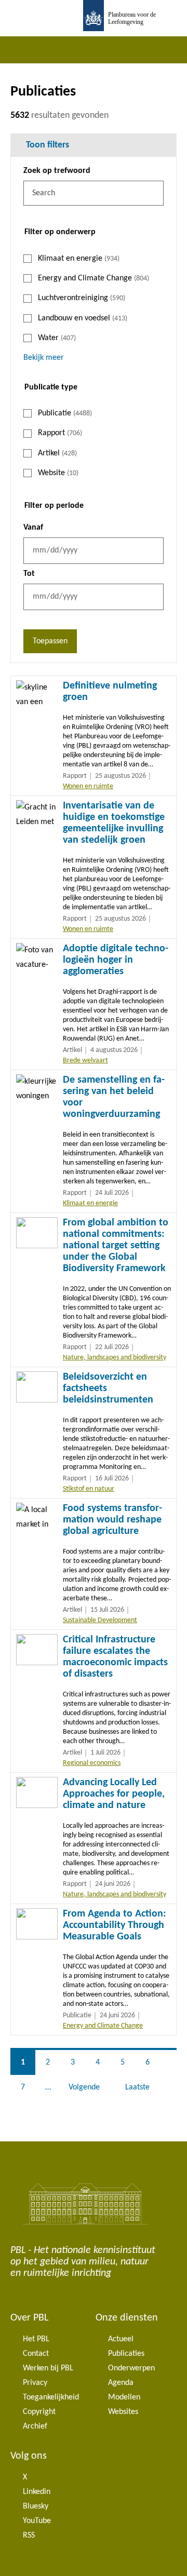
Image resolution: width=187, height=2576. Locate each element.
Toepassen (50, 641)
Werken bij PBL (48, 2368)
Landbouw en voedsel (83, 318)
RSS (29, 2535)
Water (57, 338)
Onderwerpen (131, 2368)
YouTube (37, 2521)
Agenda (121, 2383)
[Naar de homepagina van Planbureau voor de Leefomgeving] (94, 18)
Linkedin (37, 2492)
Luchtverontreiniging (82, 298)
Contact (36, 2354)
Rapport (60, 433)
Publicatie (65, 413)
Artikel (57, 453)
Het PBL (36, 2339)
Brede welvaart (85, 1061)
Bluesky (36, 2506)
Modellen (124, 2397)
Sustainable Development (100, 1620)
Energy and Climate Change (94, 278)
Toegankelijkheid (51, 2397)
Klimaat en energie (79, 259)
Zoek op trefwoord (57, 171)
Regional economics (92, 1763)
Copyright (39, 2412)
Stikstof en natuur (89, 1489)
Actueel (121, 2339)
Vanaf (33, 528)
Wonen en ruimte (88, 786)
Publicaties (126, 2354)
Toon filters (48, 145)
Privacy (35, 2383)
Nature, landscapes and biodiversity (115, 1358)
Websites (123, 2412)
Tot (29, 574)
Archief (35, 2426)
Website (58, 473)
